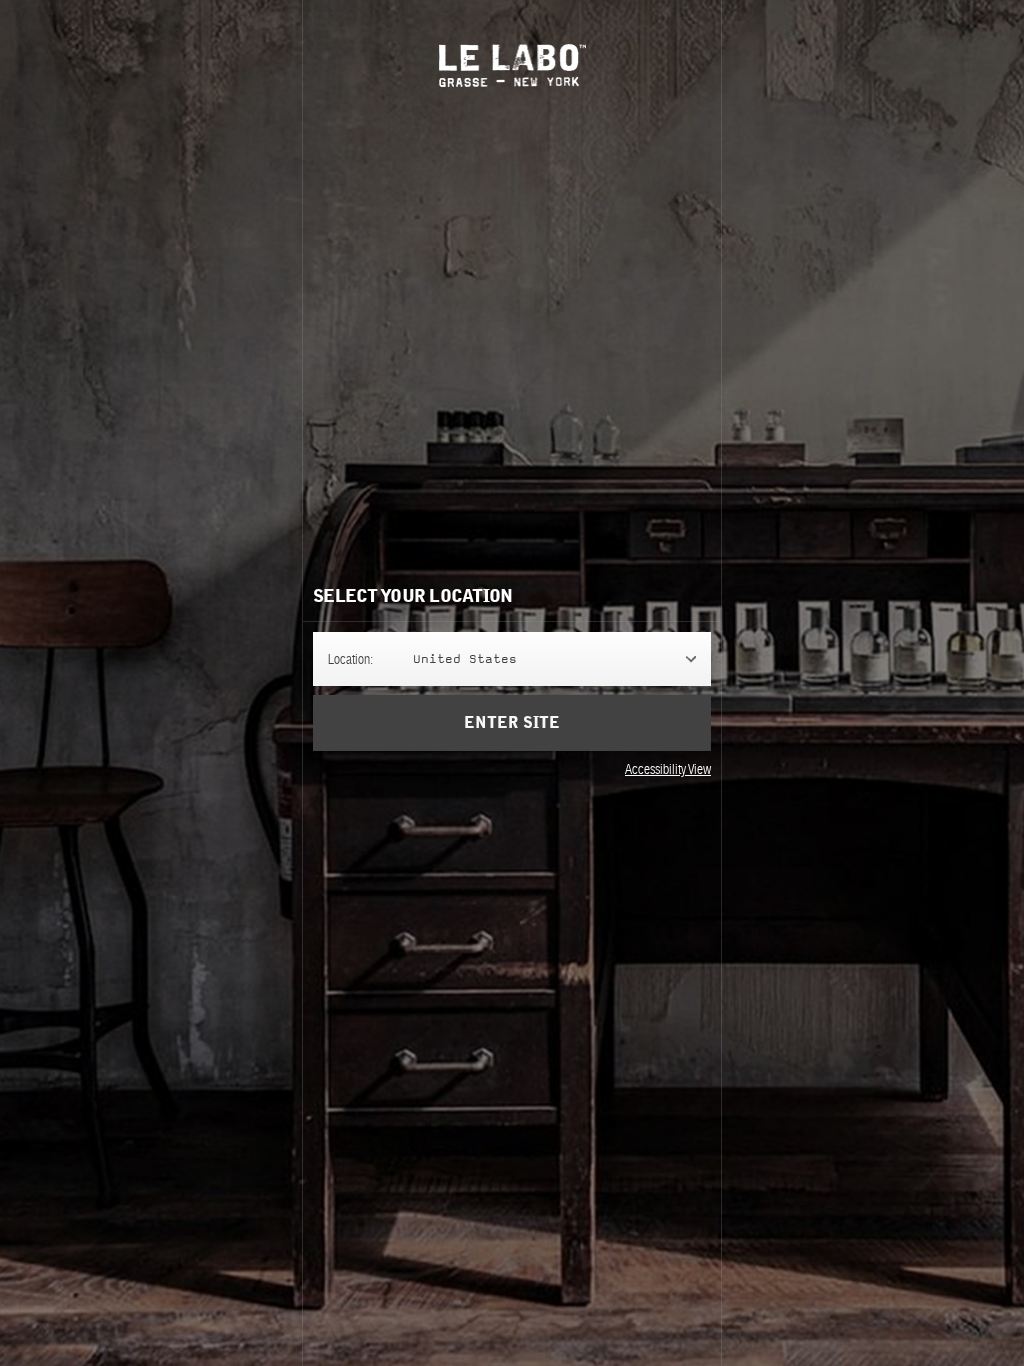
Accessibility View (668, 769)
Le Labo (512, 65)
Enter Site (512, 723)
